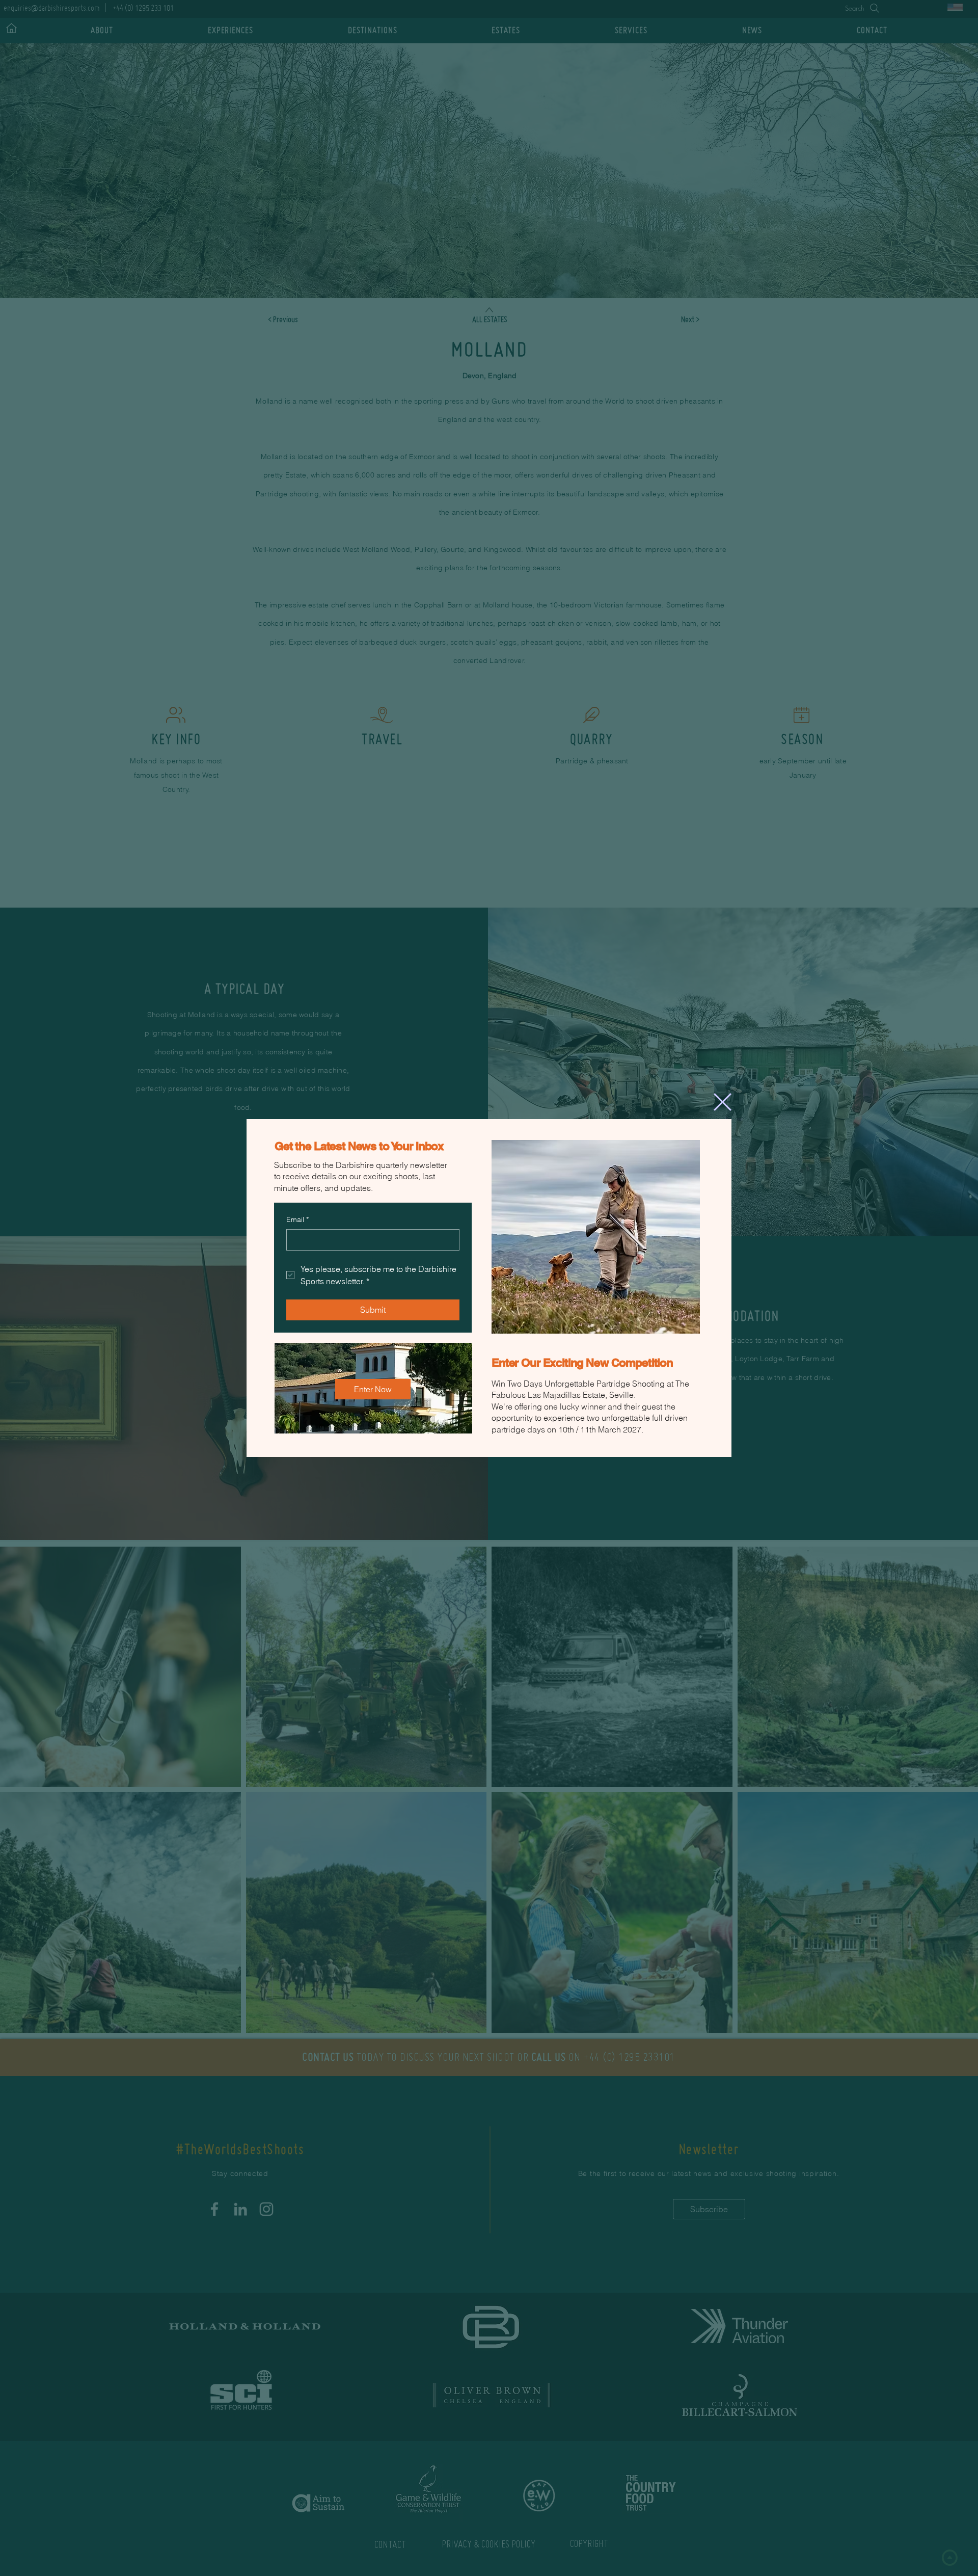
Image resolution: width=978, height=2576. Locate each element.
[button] (723, 1102)
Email (297, 1219)
